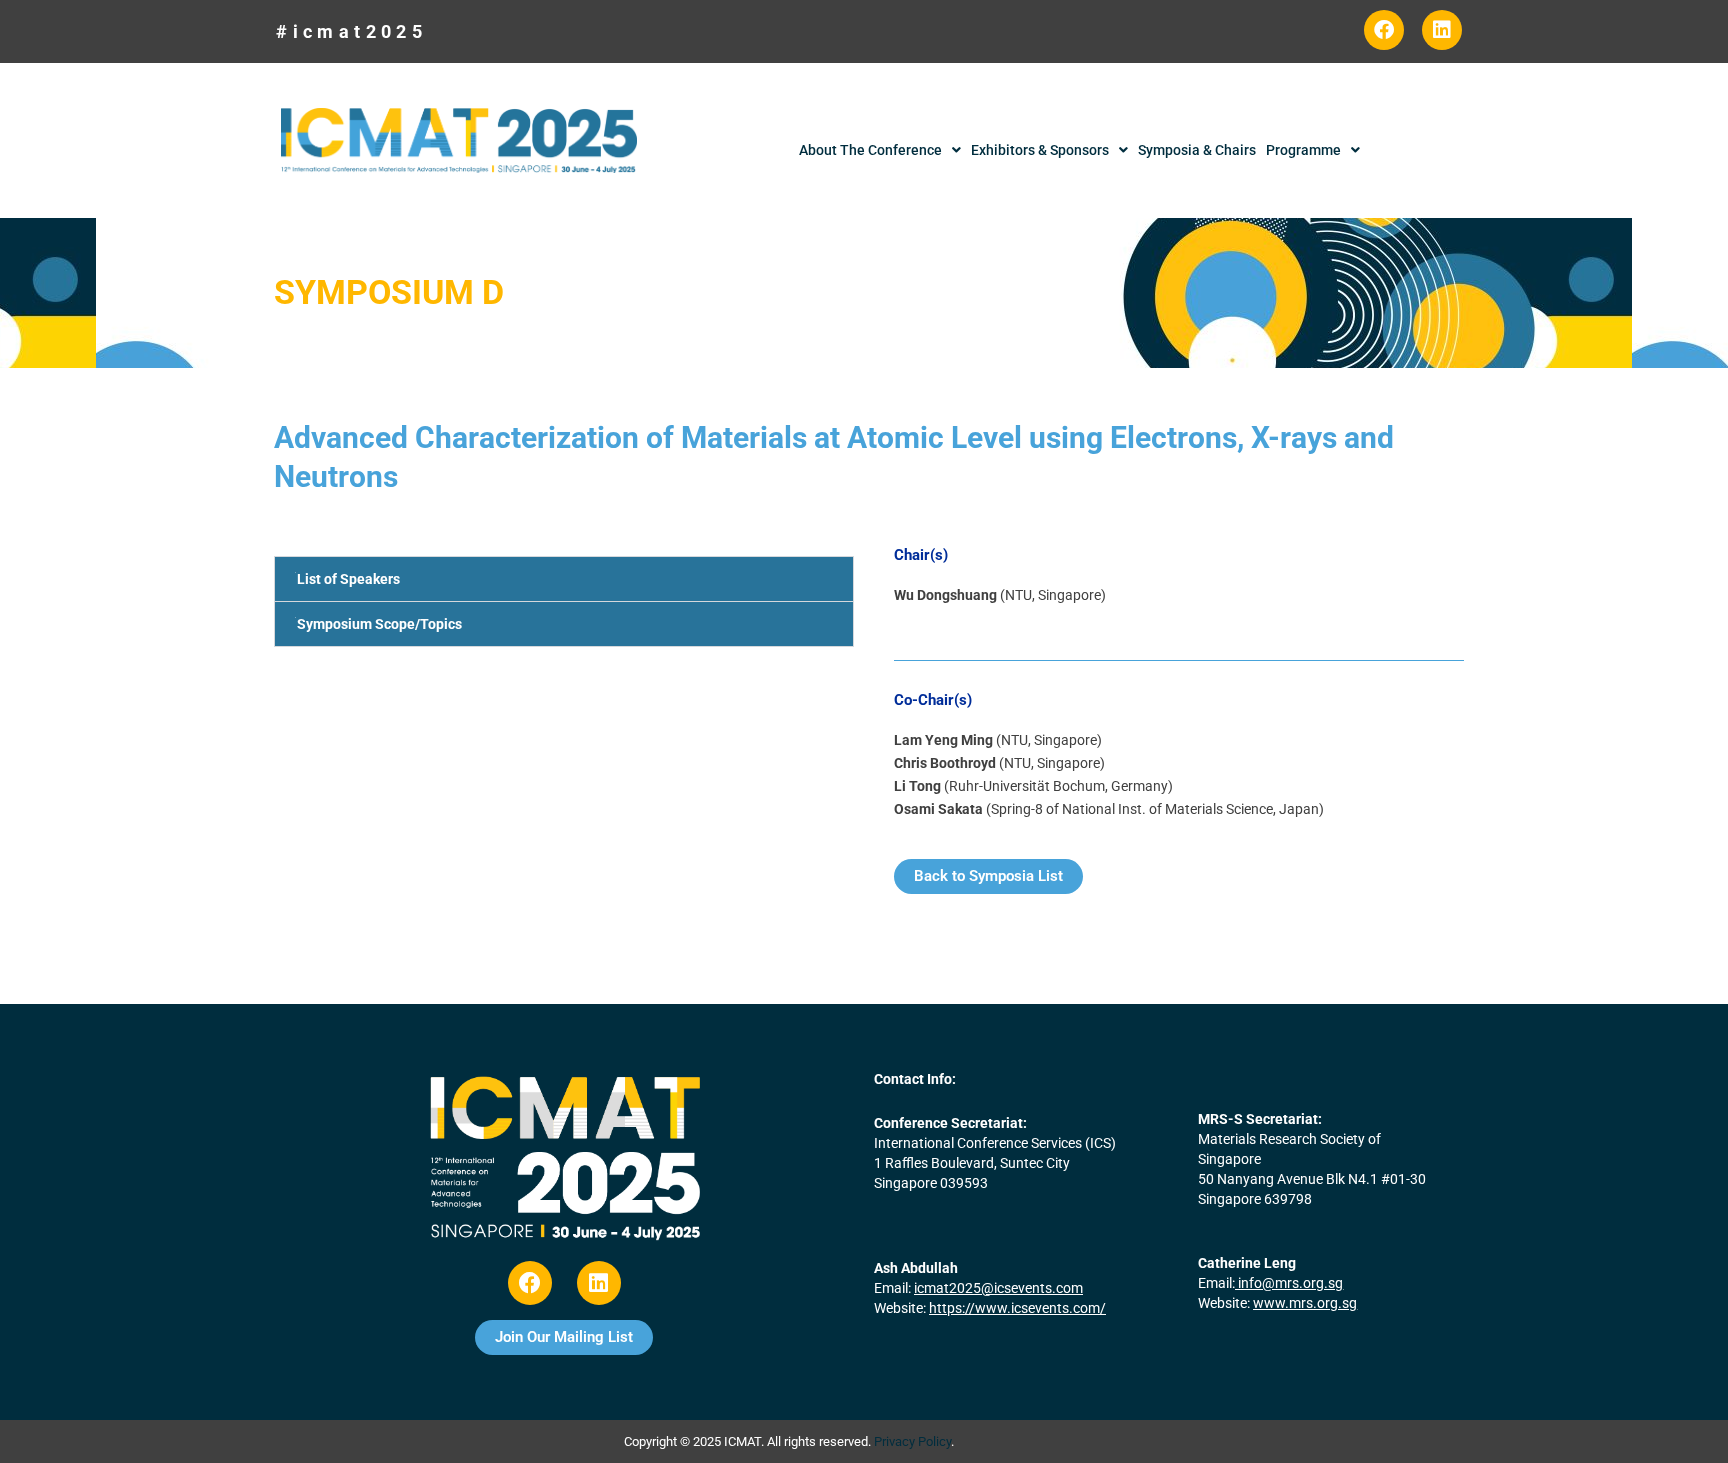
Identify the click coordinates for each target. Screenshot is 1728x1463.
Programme (1303, 150)
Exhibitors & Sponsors (1040, 150)
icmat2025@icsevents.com (998, 1288)
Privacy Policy (912, 1441)
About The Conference (870, 150)
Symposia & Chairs (1197, 150)
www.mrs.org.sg (1305, 1303)
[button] (564, 579)
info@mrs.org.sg (1290, 1283)
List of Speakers (348, 579)
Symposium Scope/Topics (379, 624)
